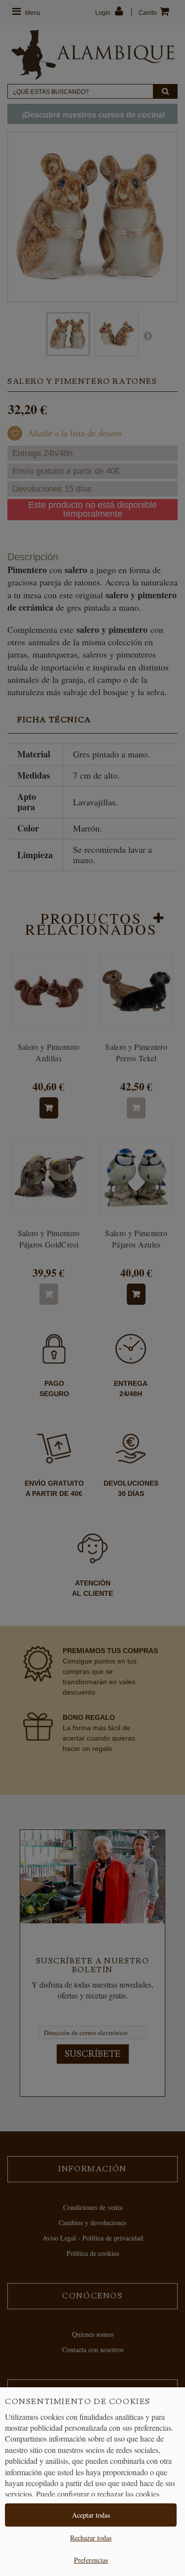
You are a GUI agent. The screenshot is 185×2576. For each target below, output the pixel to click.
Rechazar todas (91, 2538)
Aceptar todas (91, 2515)
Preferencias (91, 2560)
